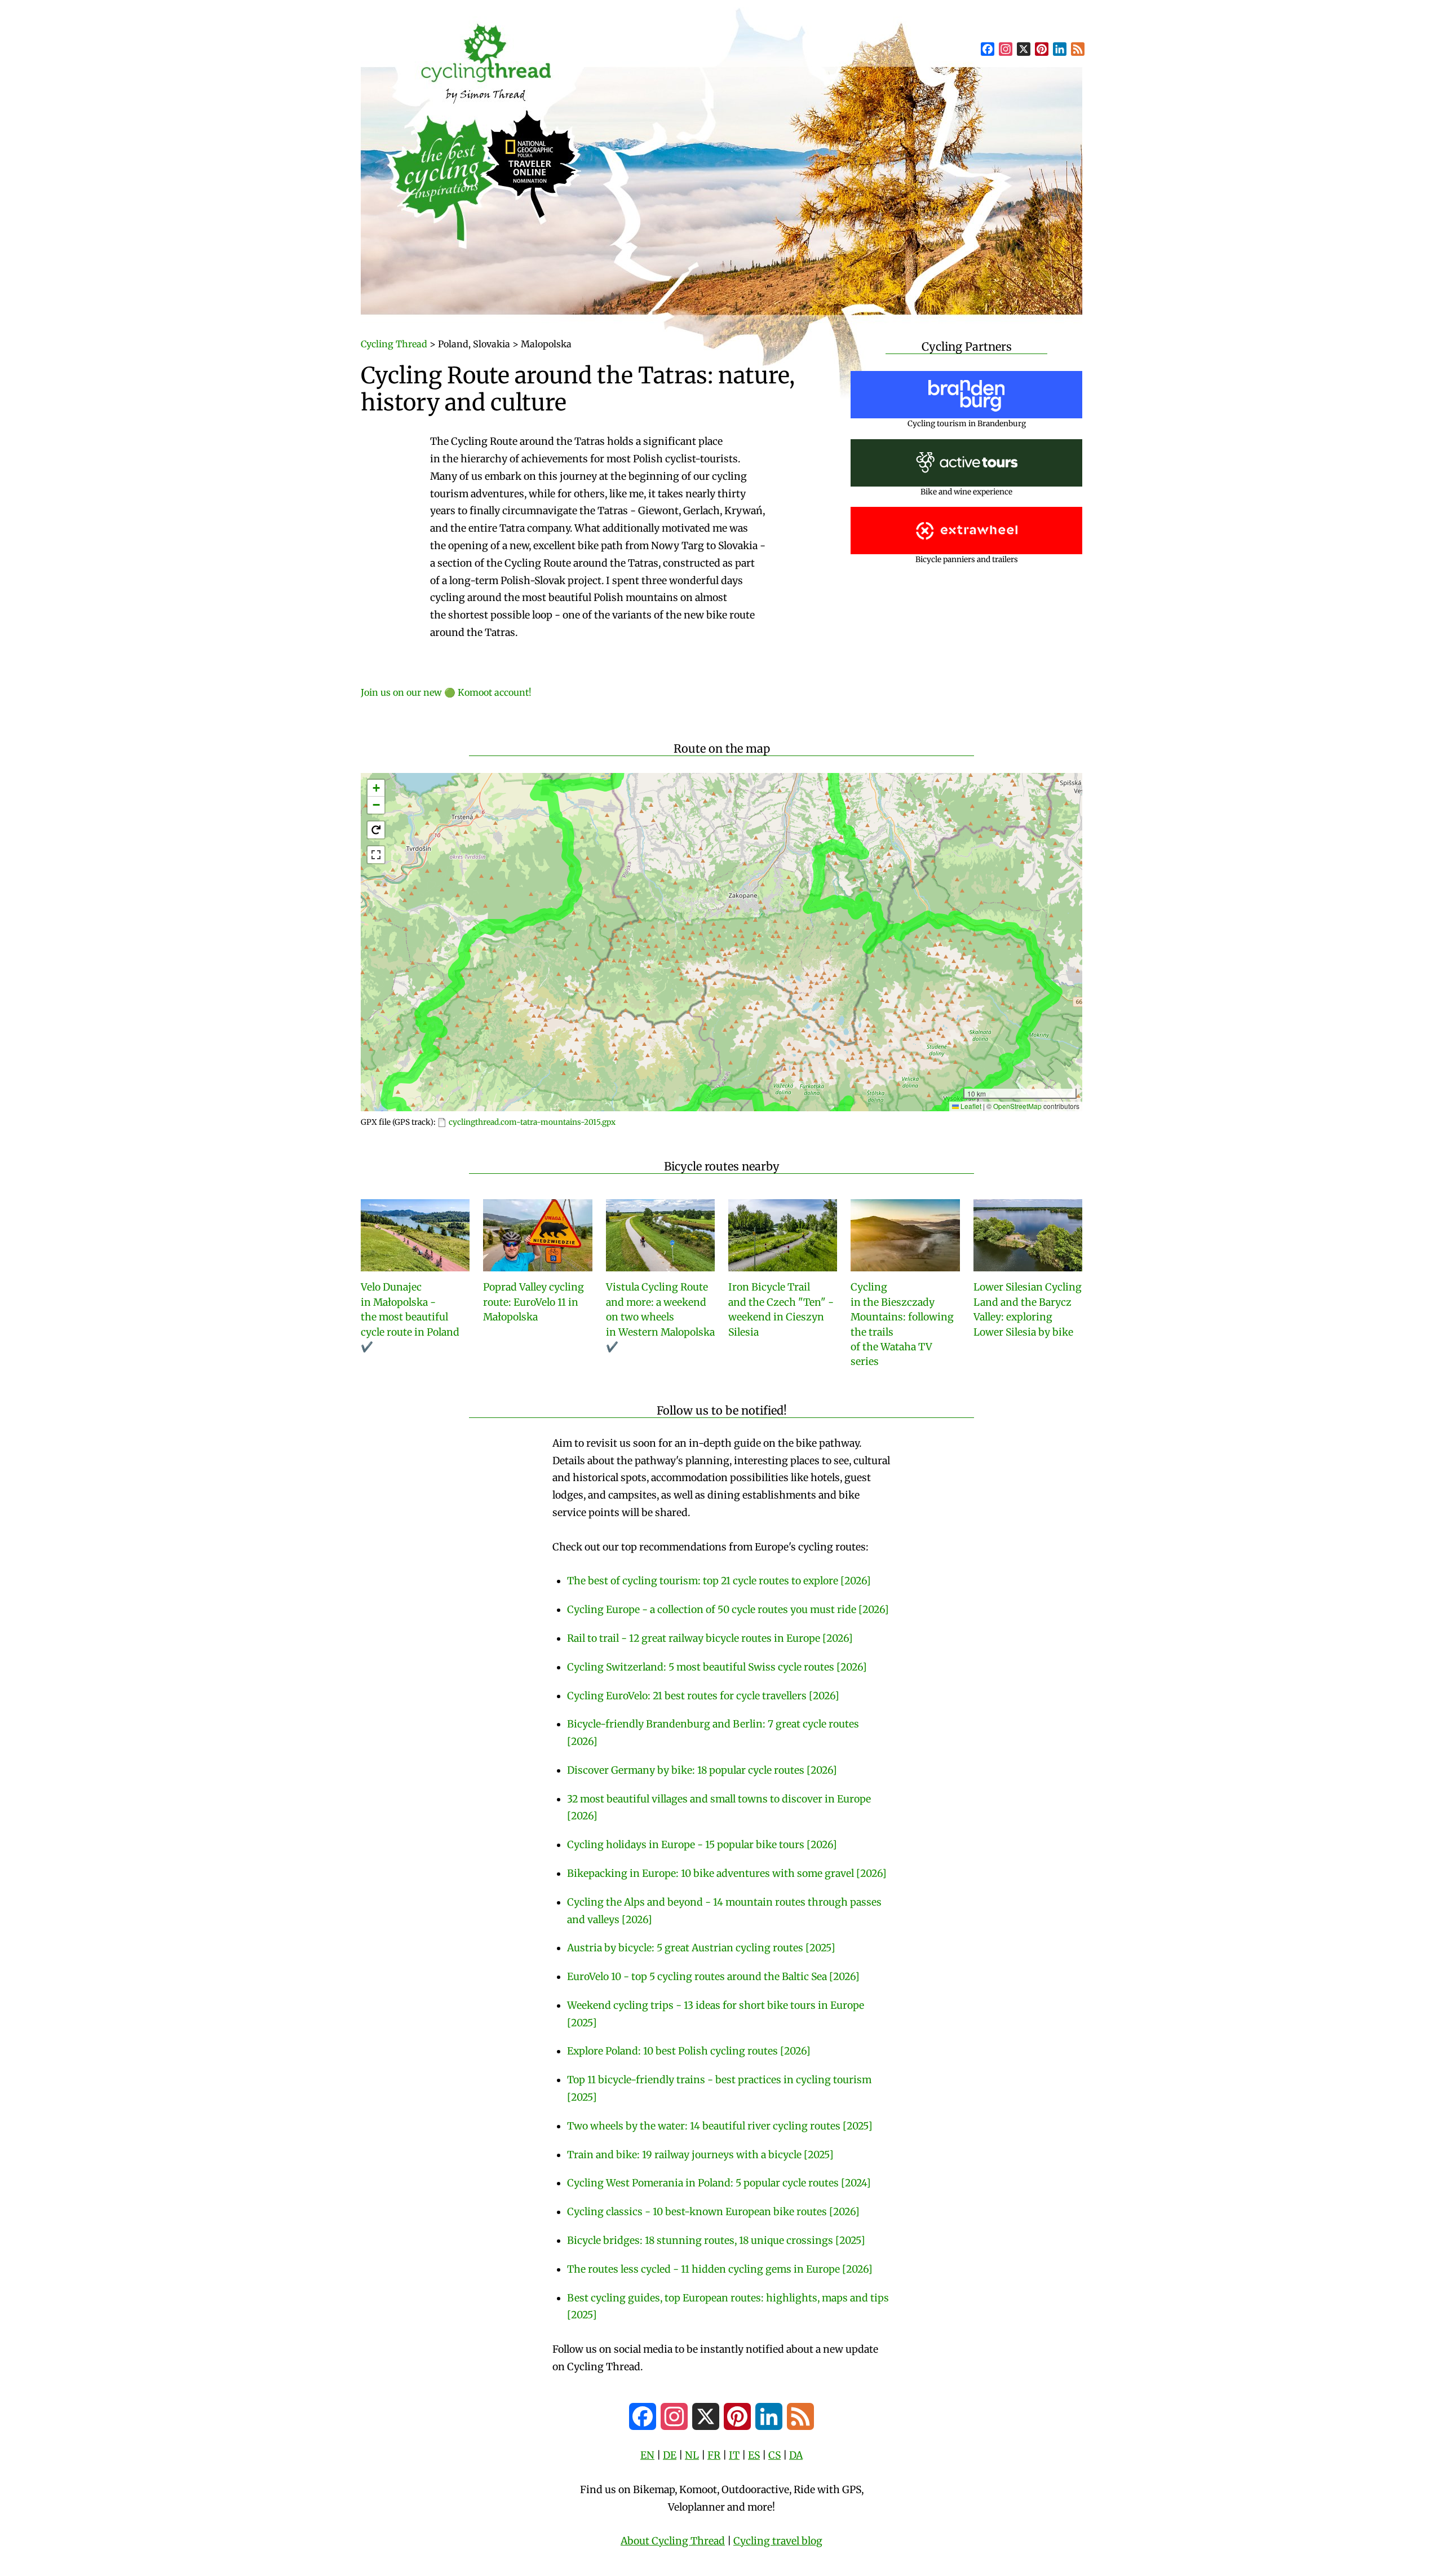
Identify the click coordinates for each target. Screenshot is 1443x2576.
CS (774, 2455)
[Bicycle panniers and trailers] (967, 530)
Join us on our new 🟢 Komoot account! (446, 692)
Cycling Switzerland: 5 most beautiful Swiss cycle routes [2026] (717, 1667)
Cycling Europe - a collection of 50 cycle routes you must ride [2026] (728, 1610)
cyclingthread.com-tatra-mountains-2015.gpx (532, 1122)
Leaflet (970, 1106)
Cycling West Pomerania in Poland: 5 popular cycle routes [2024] (719, 2183)
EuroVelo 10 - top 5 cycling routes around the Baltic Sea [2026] (713, 1977)
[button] (376, 788)
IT (734, 2455)
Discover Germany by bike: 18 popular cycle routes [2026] (702, 1770)
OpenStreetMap (1017, 1106)
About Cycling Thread (673, 2541)
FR (714, 2455)
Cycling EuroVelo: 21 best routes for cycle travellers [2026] (703, 1696)
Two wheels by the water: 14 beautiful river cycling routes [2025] (720, 2126)
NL (692, 2455)
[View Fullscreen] (376, 855)
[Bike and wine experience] (967, 463)
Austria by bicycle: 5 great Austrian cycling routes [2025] (701, 1948)
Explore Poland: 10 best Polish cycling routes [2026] (689, 2051)
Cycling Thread (394, 344)
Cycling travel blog (778, 2541)
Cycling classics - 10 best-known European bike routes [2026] (713, 2212)
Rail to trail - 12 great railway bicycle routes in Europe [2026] (710, 1638)
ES (754, 2455)
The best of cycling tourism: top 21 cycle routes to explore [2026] (719, 1581)
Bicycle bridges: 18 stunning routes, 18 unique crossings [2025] (716, 2241)
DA (796, 2455)
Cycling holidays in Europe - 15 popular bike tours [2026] (702, 1845)
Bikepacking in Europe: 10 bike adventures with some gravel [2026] (727, 1874)
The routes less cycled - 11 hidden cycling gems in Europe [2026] (720, 2269)
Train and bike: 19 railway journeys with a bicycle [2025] (700, 2155)
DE (670, 2455)
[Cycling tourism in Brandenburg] (966, 394)
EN (647, 2455)
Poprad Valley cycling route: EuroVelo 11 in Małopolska (534, 1302)
